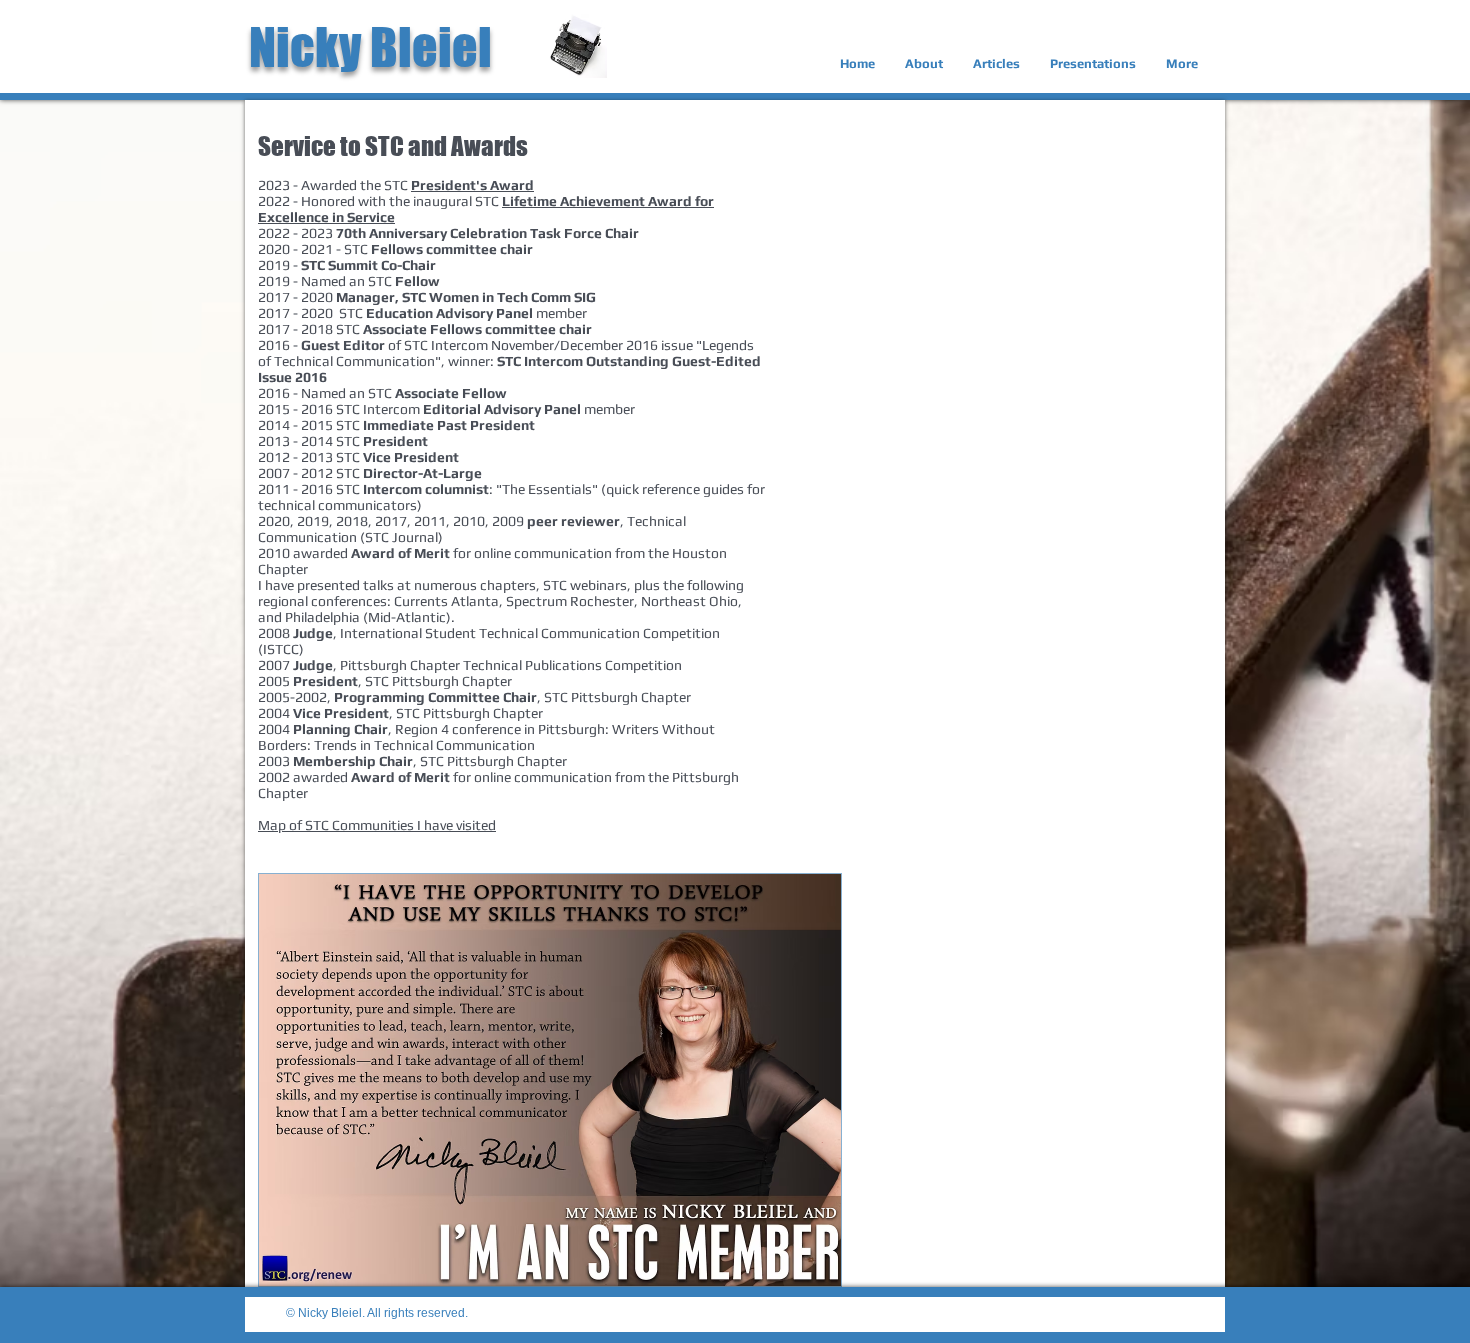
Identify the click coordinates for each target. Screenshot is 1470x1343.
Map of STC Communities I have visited (377, 825)
